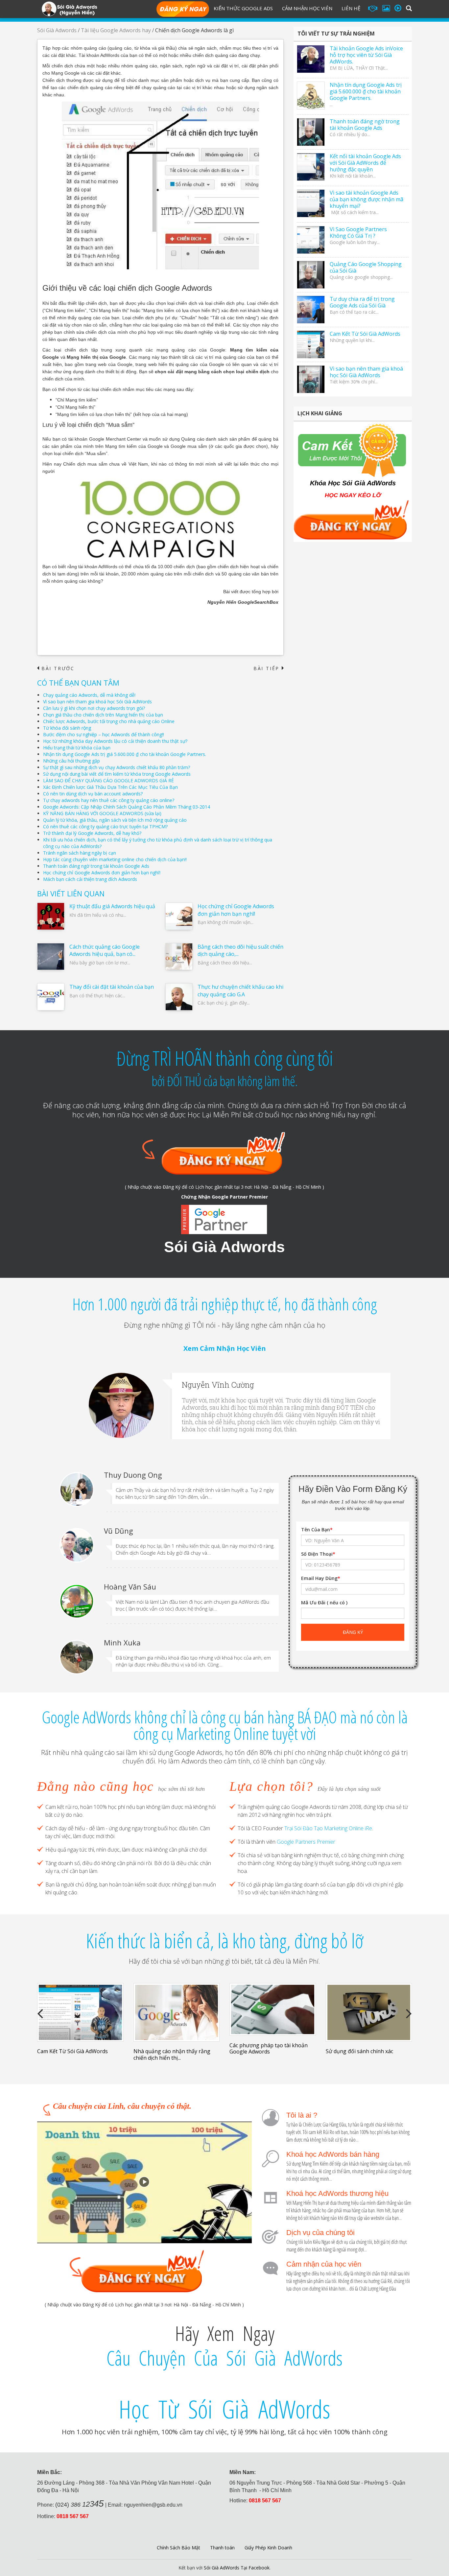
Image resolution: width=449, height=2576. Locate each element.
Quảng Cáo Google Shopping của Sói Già (366, 267)
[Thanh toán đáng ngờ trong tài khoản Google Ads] (311, 132)
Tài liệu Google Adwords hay (116, 30)
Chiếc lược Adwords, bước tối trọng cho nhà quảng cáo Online (109, 721)
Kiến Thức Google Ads (243, 8)
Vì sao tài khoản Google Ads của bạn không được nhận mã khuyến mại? (366, 199)
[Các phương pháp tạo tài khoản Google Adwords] (273, 2009)
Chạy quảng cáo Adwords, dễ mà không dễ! (89, 695)
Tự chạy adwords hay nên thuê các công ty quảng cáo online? (109, 800)
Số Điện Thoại (318, 1554)
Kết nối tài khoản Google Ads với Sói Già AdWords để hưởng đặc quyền (365, 163)
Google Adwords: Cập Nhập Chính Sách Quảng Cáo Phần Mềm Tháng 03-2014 (127, 807)
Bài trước (56, 668)
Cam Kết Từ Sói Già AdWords (365, 334)
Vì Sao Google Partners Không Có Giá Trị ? (358, 232)
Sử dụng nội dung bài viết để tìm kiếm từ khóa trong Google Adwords (117, 774)
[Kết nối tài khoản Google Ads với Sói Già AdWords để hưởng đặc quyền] (311, 167)
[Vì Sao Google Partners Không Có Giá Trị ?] (311, 240)
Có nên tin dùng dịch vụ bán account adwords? (93, 794)
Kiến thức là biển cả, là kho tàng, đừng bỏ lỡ (225, 1941)
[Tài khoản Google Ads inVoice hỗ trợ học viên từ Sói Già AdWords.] (311, 59)
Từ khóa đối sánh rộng (67, 728)
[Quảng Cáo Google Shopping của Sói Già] (311, 275)
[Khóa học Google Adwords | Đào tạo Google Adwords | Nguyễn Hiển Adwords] (69, 8)
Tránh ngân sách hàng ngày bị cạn (80, 853)
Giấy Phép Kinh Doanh (268, 2548)
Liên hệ (351, 8)
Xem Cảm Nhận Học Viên (225, 1348)
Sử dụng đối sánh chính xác (359, 2051)
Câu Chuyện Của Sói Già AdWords (225, 2358)
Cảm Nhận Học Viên (307, 8)
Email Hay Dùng (321, 1578)
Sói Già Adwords (57, 30)
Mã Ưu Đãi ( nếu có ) (324, 1603)
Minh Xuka (123, 1642)
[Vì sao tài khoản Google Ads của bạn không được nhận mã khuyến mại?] (311, 203)
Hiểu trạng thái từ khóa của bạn (77, 748)
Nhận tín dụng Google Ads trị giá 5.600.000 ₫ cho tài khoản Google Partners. (125, 754)
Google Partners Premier (306, 1842)
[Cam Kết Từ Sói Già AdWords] (311, 344)
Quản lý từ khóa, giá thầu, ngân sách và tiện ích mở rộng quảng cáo (115, 820)
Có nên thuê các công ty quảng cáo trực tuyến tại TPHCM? (105, 826)
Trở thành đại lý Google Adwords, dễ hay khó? (92, 833)
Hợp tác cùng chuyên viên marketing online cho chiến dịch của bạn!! (115, 859)
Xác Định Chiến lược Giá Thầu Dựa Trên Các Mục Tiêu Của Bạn (110, 787)
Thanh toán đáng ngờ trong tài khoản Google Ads (96, 866)
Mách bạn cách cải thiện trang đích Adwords (90, 879)
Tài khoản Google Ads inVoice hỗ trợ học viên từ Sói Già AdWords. (366, 55)
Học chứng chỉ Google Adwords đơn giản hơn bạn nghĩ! (102, 873)
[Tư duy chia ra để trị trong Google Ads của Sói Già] (311, 310)
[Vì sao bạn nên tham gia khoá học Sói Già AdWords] (311, 379)
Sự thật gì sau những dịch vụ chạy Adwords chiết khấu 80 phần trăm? (117, 767)
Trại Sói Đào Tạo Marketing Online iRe (328, 1828)
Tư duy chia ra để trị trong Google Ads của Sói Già (362, 302)
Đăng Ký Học (183, 10)
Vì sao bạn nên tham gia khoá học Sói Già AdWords (97, 702)
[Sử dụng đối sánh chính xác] (369, 2012)
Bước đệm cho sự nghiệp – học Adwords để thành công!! (104, 734)
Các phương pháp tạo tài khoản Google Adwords (269, 2048)
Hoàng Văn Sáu (130, 1587)
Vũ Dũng (118, 1531)
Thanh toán (222, 2548)
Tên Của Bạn (317, 1530)
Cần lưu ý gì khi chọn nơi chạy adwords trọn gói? (94, 708)
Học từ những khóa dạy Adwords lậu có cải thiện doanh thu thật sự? (115, 741)
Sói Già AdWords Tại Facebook (237, 2568)
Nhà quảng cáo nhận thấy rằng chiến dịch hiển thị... (172, 2054)
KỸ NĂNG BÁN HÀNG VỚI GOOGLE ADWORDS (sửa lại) (102, 813)
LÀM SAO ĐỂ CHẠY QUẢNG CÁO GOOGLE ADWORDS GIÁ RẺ (108, 780)
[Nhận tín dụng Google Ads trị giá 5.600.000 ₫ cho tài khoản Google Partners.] (311, 96)
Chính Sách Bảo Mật (178, 2548)
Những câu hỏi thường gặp (71, 761)
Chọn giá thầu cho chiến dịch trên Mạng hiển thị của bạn (103, 715)
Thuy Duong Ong (133, 1475)
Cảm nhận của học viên (324, 2264)
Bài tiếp (269, 668)
